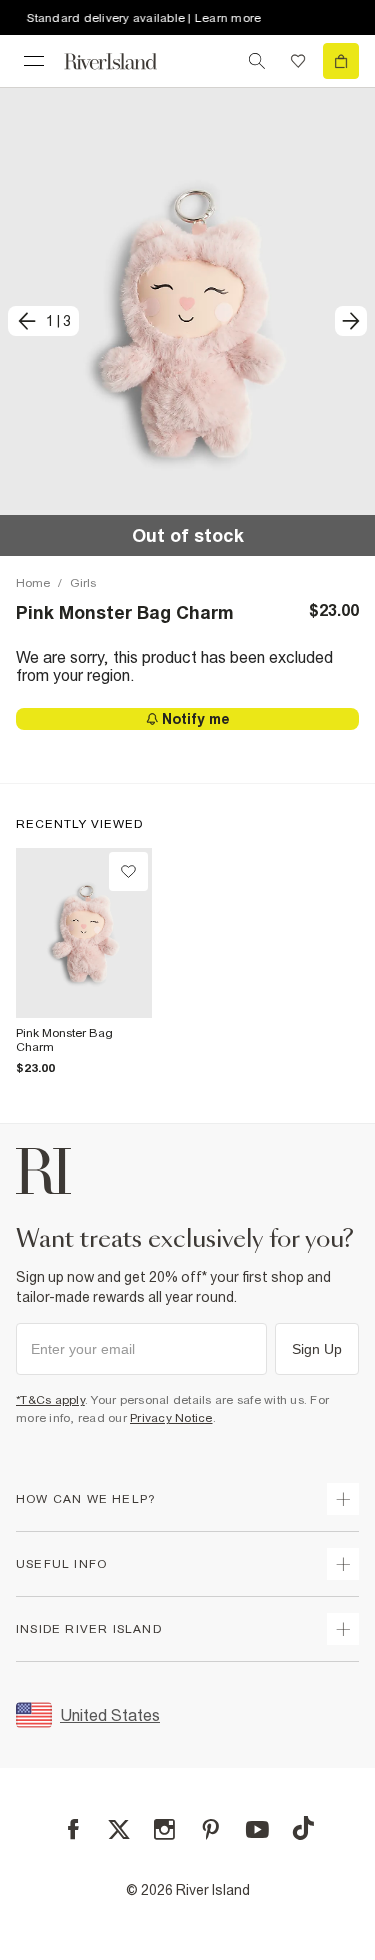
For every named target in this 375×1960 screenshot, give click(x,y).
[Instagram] (164, 1829)
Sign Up (317, 1349)
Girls (83, 583)
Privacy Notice (171, 1418)
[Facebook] (73, 1829)
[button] (187, 321)
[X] (119, 1830)
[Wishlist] (298, 61)
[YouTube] (257, 1829)
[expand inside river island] (343, 1629)
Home (33, 583)
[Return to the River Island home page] (124, 61)
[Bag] (341, 61)
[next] (351, 321)
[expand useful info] (343, 1564)
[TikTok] (303, 1828)
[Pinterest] (210, 1829)
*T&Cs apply (50, 1400)
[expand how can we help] (343, 1499)
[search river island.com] (257, 61)
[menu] (34, 61)
